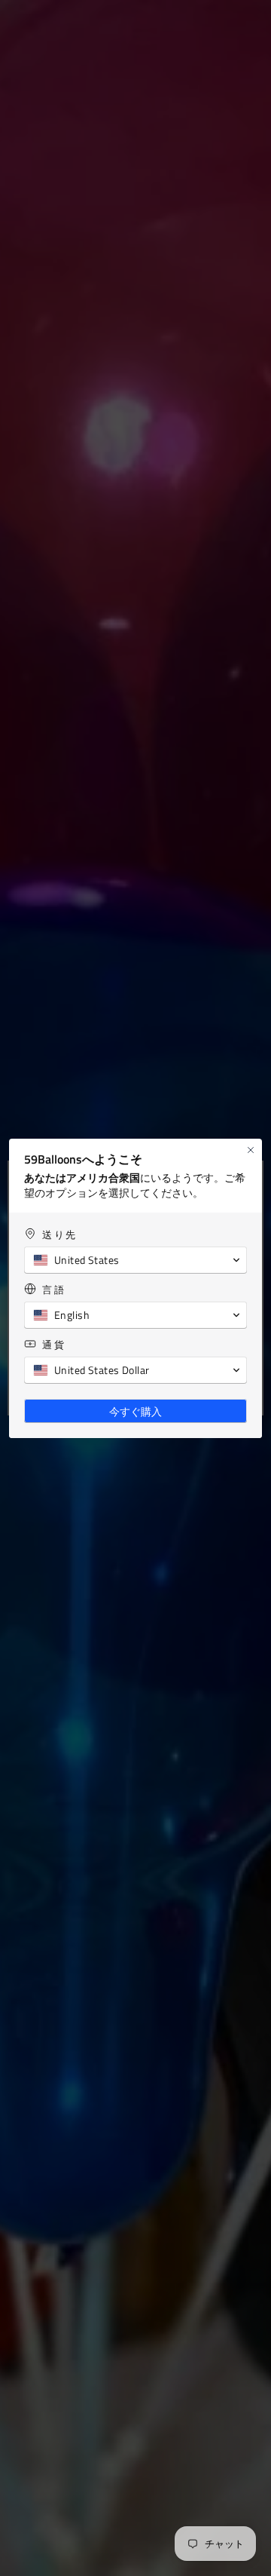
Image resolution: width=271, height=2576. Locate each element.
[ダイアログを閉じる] (251, 1150)
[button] (135, 1260)
